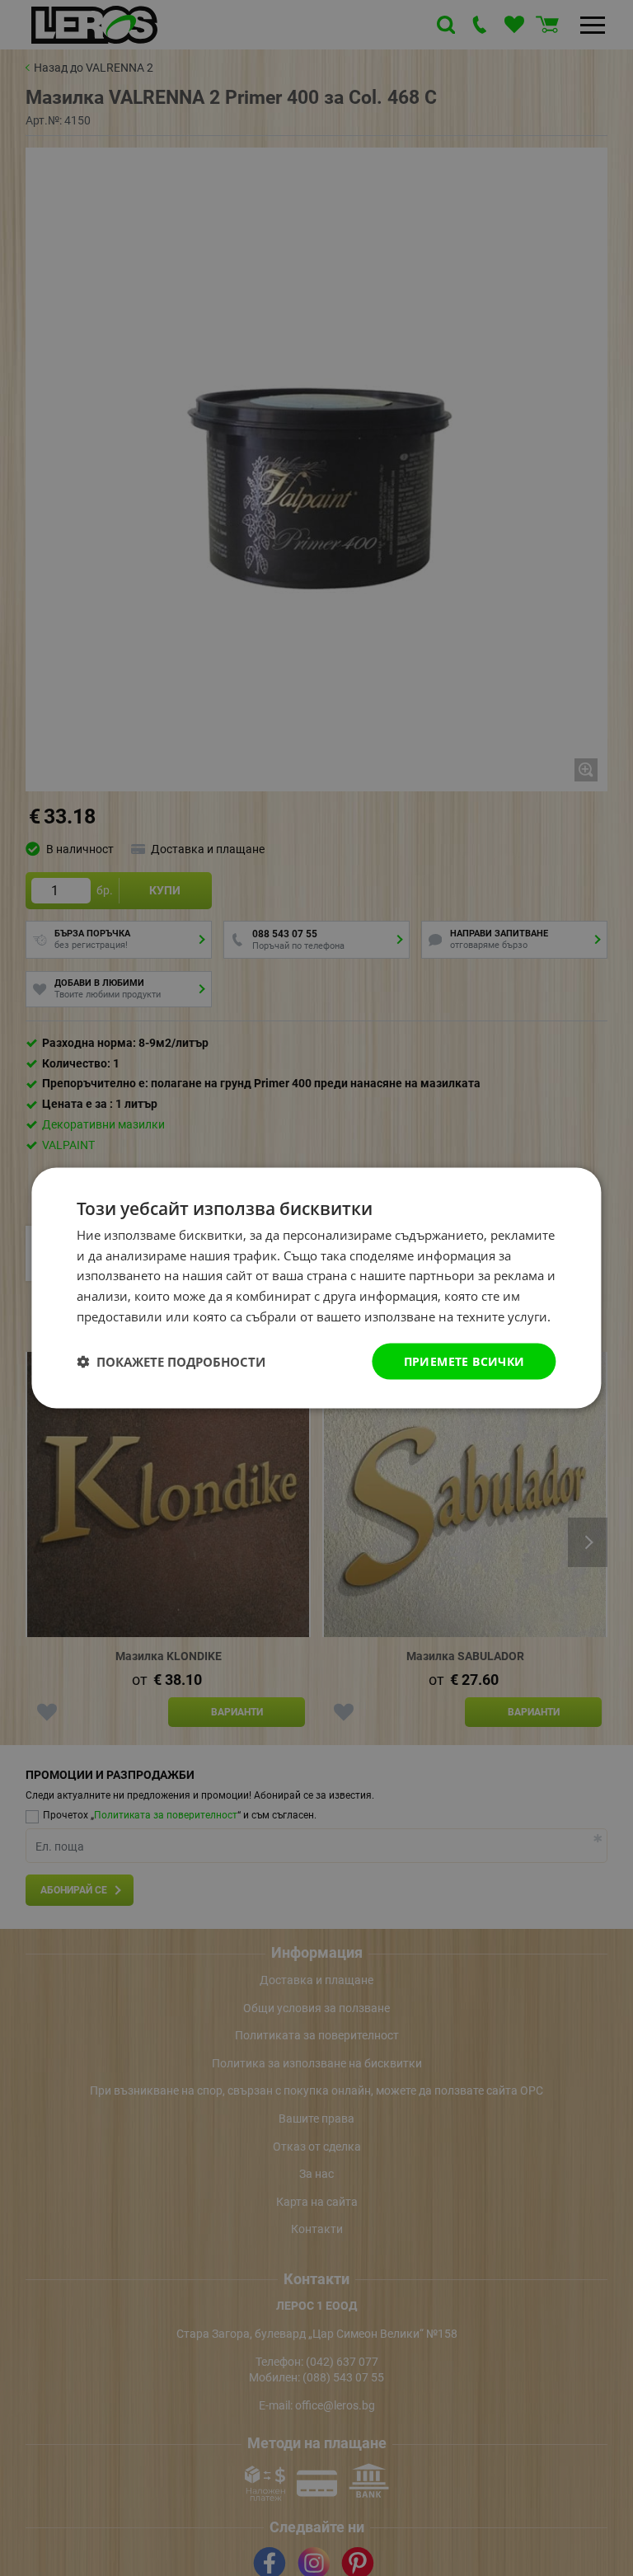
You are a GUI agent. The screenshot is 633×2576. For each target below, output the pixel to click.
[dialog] (316, 1288)
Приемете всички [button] (464, 1361)
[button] (171, 1362)
